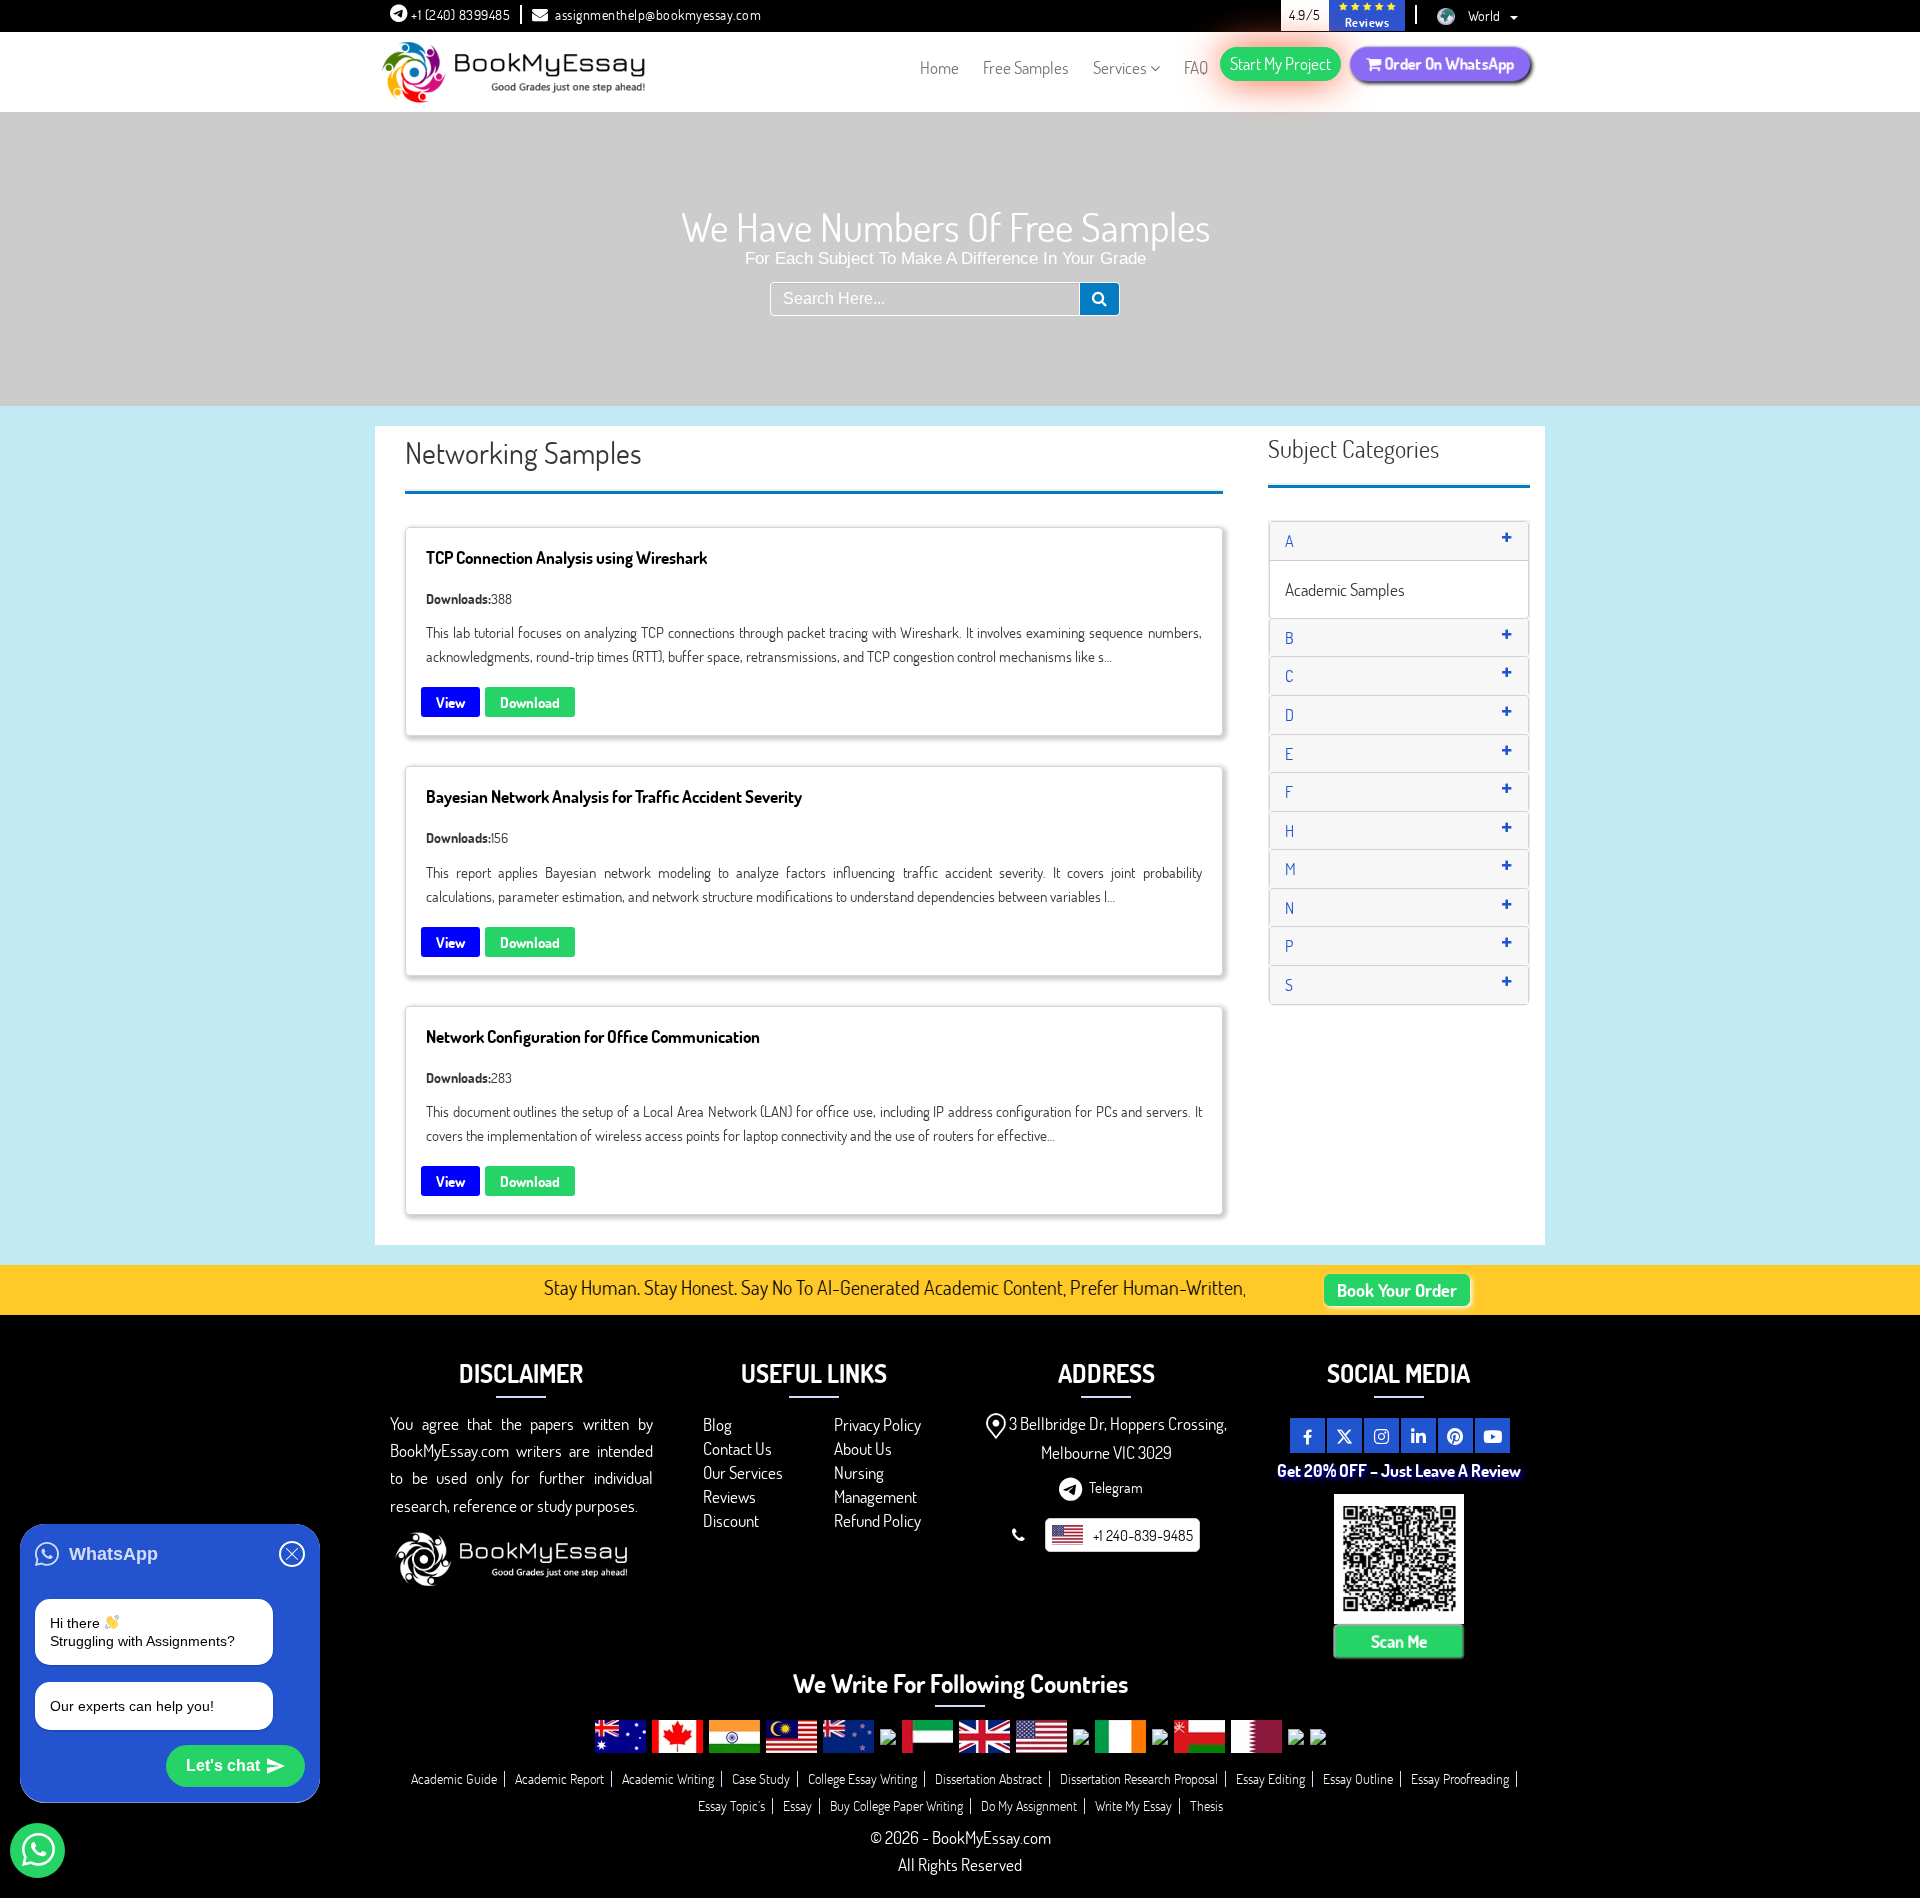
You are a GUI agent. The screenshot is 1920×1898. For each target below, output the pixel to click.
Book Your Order (1397, 1290)
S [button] (1289, 984)
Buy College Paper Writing (896, 1805)
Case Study (761, 1778)
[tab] (1399, 541)
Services (1120, 67)
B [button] (1289, 637)
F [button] (1289, 791)
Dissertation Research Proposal (1139, 1778)
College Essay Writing (862, 1778)
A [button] (1289, 540)
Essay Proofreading (1460, 1778)
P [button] (1289, 945)
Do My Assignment (1029, 1805)
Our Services (743, 1472)
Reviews (729, 1496)
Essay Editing (1270, 1778)
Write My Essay (1133, 1805)
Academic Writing (668, 1778)
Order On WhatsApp (1448, 63)
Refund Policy (877, 1520)
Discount (731, 1520)
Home (939, 67)
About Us (863, 1448)
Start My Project (1280, 63)
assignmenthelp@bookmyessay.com (658, 14)
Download (530, 702)
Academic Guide (454, 1778)
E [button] (1289, 753)
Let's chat (223, 1765)
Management (875, 1496)
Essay (797, 1805)
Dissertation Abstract (988, 1778)
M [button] (1290, 868)
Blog (717, 1424)
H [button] (1289, 830)
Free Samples (1026, 67)
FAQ (1196, 67)
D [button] (1289, 714)
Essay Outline (1358, 1778)
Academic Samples (1345, 589)
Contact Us (737, 1448)
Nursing (859, 1472)
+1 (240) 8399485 (459, 14)
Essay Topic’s (731, 1805)
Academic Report (559, 1778)
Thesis (1206, 1805)
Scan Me (1398, 1641)
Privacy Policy (877, 1424)
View (450, 702)
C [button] (1289, 675)
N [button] (1289, 907)
